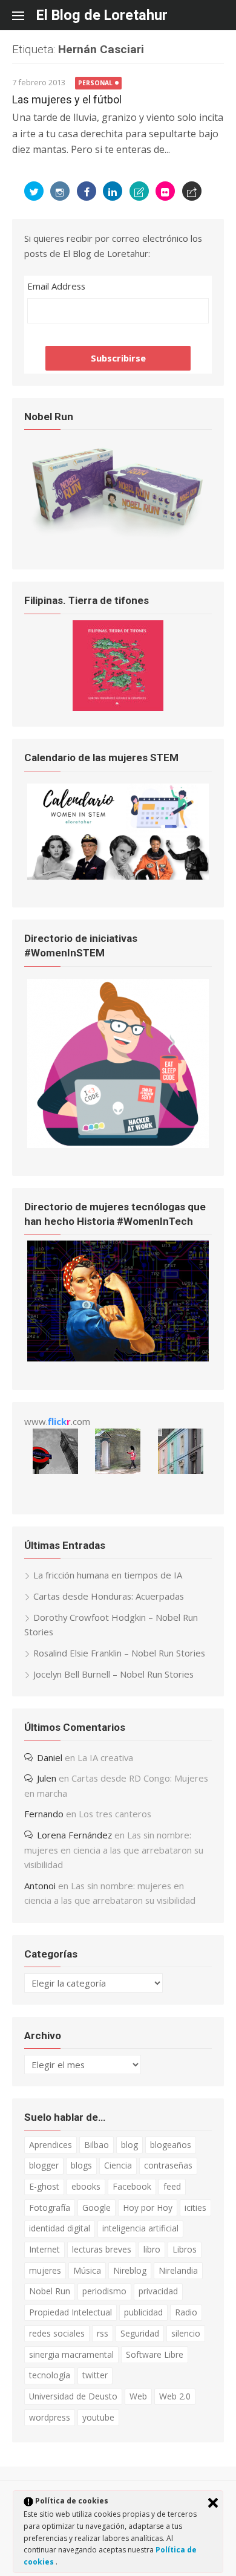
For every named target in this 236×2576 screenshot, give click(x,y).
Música (87, 2270)
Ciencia (118, 2165)
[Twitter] (34, 191)
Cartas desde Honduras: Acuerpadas (109, 1596)
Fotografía (50, 2208)
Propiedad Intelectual (70, 2312)
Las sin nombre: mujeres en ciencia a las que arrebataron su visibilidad (114, 1850)
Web (138, 2396)
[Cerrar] (213, 2503)
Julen (47, 1778)
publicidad (143, 2312)
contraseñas (168, 2165)
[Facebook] (87, 191)
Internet (44, 2249)
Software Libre (155, 2354)
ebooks (86, 2186)
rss (103, 2333)
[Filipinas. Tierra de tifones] (118, 707)
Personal (95, 83)
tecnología (50, 2375)
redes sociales (57, 2333)
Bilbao (97, 2145)
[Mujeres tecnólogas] (118, 1358)
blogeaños (171, 2145)
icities (195, 2208)
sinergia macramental (71, 2354)
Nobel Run (50, 2291)
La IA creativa (105, 1757)
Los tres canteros (115, 1814)
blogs (81, 2165)
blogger (44, 2165)
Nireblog (130, 2270)
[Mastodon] (192, 191)
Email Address (56, 286)
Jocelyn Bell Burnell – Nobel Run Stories (113, 1674)
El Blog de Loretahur (102, 15)
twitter (95, 2375)
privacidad (158, 2291)
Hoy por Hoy (148, 2208)
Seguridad (140, 2333)
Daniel (50, 1757)
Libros (185, 2249)
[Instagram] (60, 191)
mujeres (45, 2270)
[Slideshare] (139, 191)
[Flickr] (165, 191)
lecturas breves (102, 2249)
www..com (57, 1421)
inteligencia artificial (140, 2228)
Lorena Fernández (74, 1835)
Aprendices (51, 2145)
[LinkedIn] (113, 191)
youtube (98, 2417)
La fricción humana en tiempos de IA (108, 1575)
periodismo (104, 2291)
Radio (186, 2312)
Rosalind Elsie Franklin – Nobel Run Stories (119, 1653)
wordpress (50, 2417)
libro (152, 2249)
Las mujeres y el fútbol (67, 99)
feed (172, 2186)
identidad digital (60, 2228)
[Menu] (24, 15)
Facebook (132, 2186)
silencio (186, 2333)
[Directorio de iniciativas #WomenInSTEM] (118, 1144)
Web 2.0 (175, 2396)
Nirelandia (178, 2270)
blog (129, 2145)
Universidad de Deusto (73, 2396)
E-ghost (44, 2186)
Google (97, 2208)
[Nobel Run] (118, 538)
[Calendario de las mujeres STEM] (118, 876)
